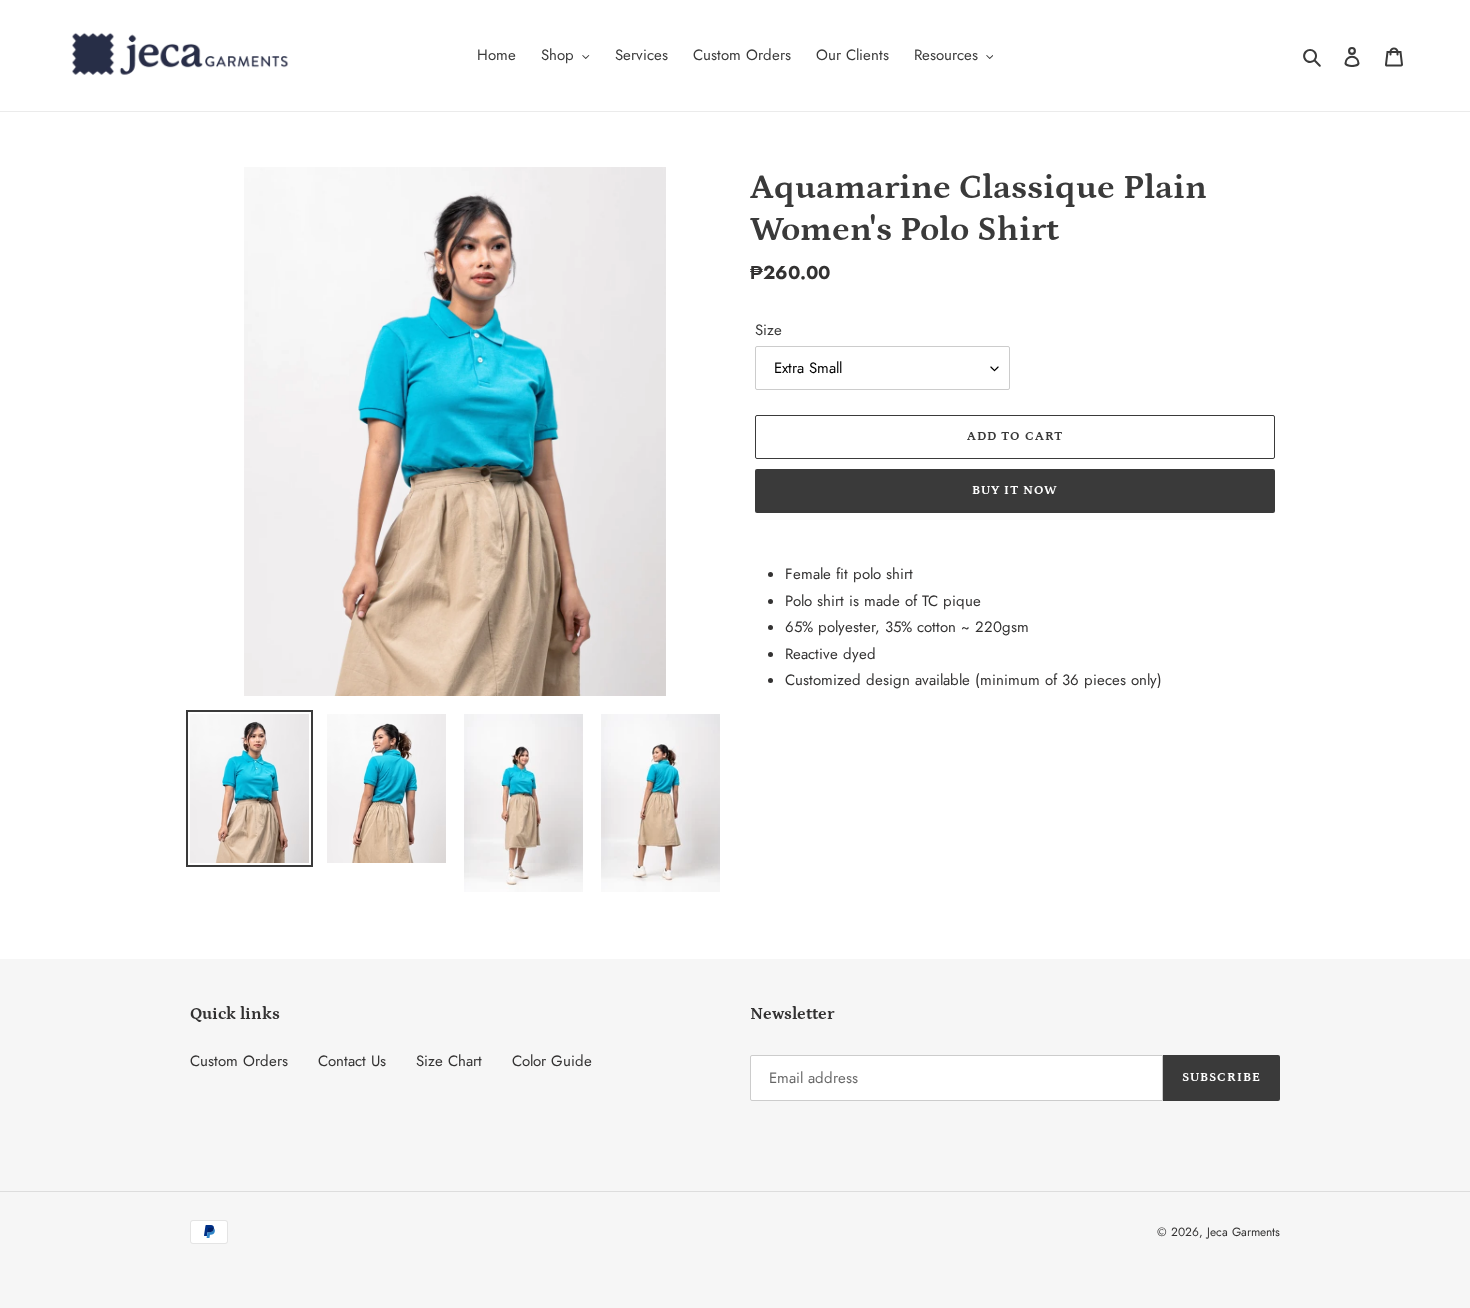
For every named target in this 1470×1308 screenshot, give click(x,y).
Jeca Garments (1243, 1232)
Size (768, 330)
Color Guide (552, 1061)
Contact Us (352, 1061)
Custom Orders (239, 1061)
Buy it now (1015, 490)
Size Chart (449, 1061)
